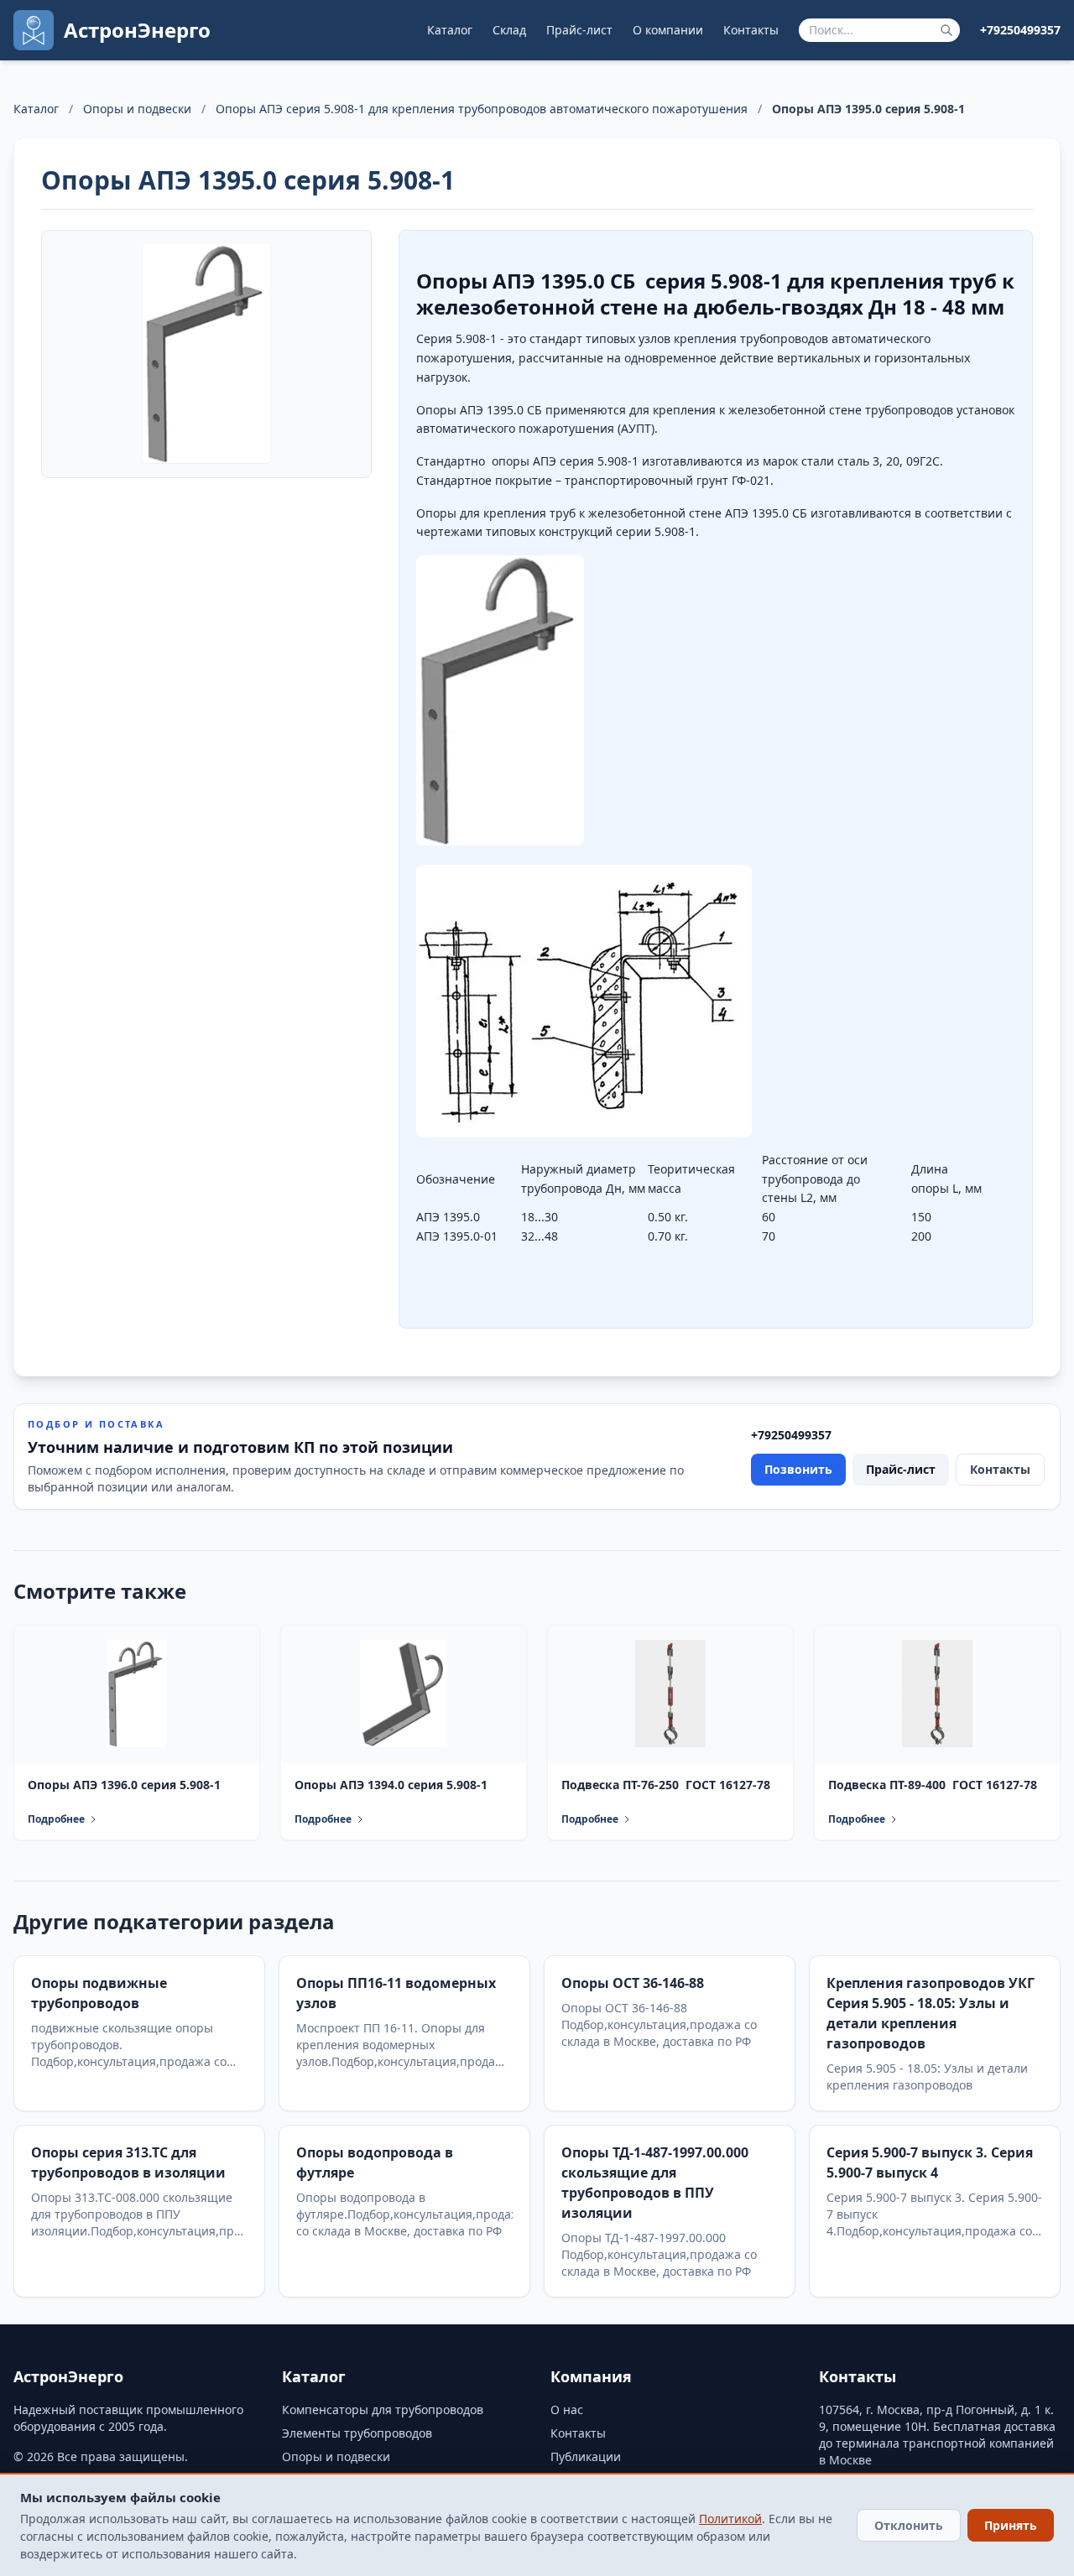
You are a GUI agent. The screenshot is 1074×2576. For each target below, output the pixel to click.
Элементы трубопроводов (357, 2433)
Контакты (751, 30)
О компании (668, 30)
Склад (509, 30)
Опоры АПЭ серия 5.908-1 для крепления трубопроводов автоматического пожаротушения (482, 109)
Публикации (586, 2456)
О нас (567, 2409)
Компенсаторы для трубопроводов (383, 2409)
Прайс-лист (579, 30)
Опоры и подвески (137, 109)
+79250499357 (1020, 30)
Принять (1011, 2525)
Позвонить (798, 1469)
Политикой (730, 2519)
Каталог (450, 30)
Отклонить (909, 2525)
